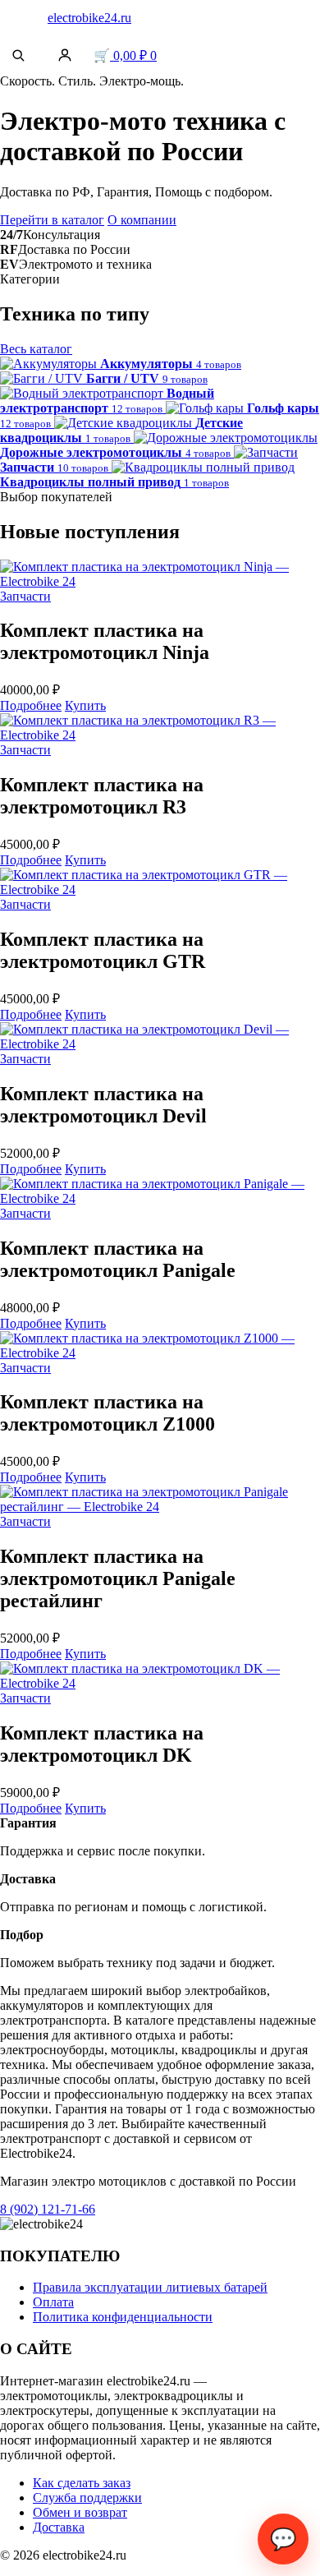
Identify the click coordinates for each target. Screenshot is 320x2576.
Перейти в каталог (52, 220)
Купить (85, 705)
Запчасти (25, 596)
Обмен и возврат (80, 2512)
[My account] (65, 55)
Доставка (59, 2527)
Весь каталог (36, 349)
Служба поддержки (87, 2498)
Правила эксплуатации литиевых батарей (150, 2287)
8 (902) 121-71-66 (48, 2209)
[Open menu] (18, 18)
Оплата (53, 2302)
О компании (142, 220)
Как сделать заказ (82, 2483)
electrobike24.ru (89, 18)
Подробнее (31, 705)
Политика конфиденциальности (123, 2317)
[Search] (18, 55)
